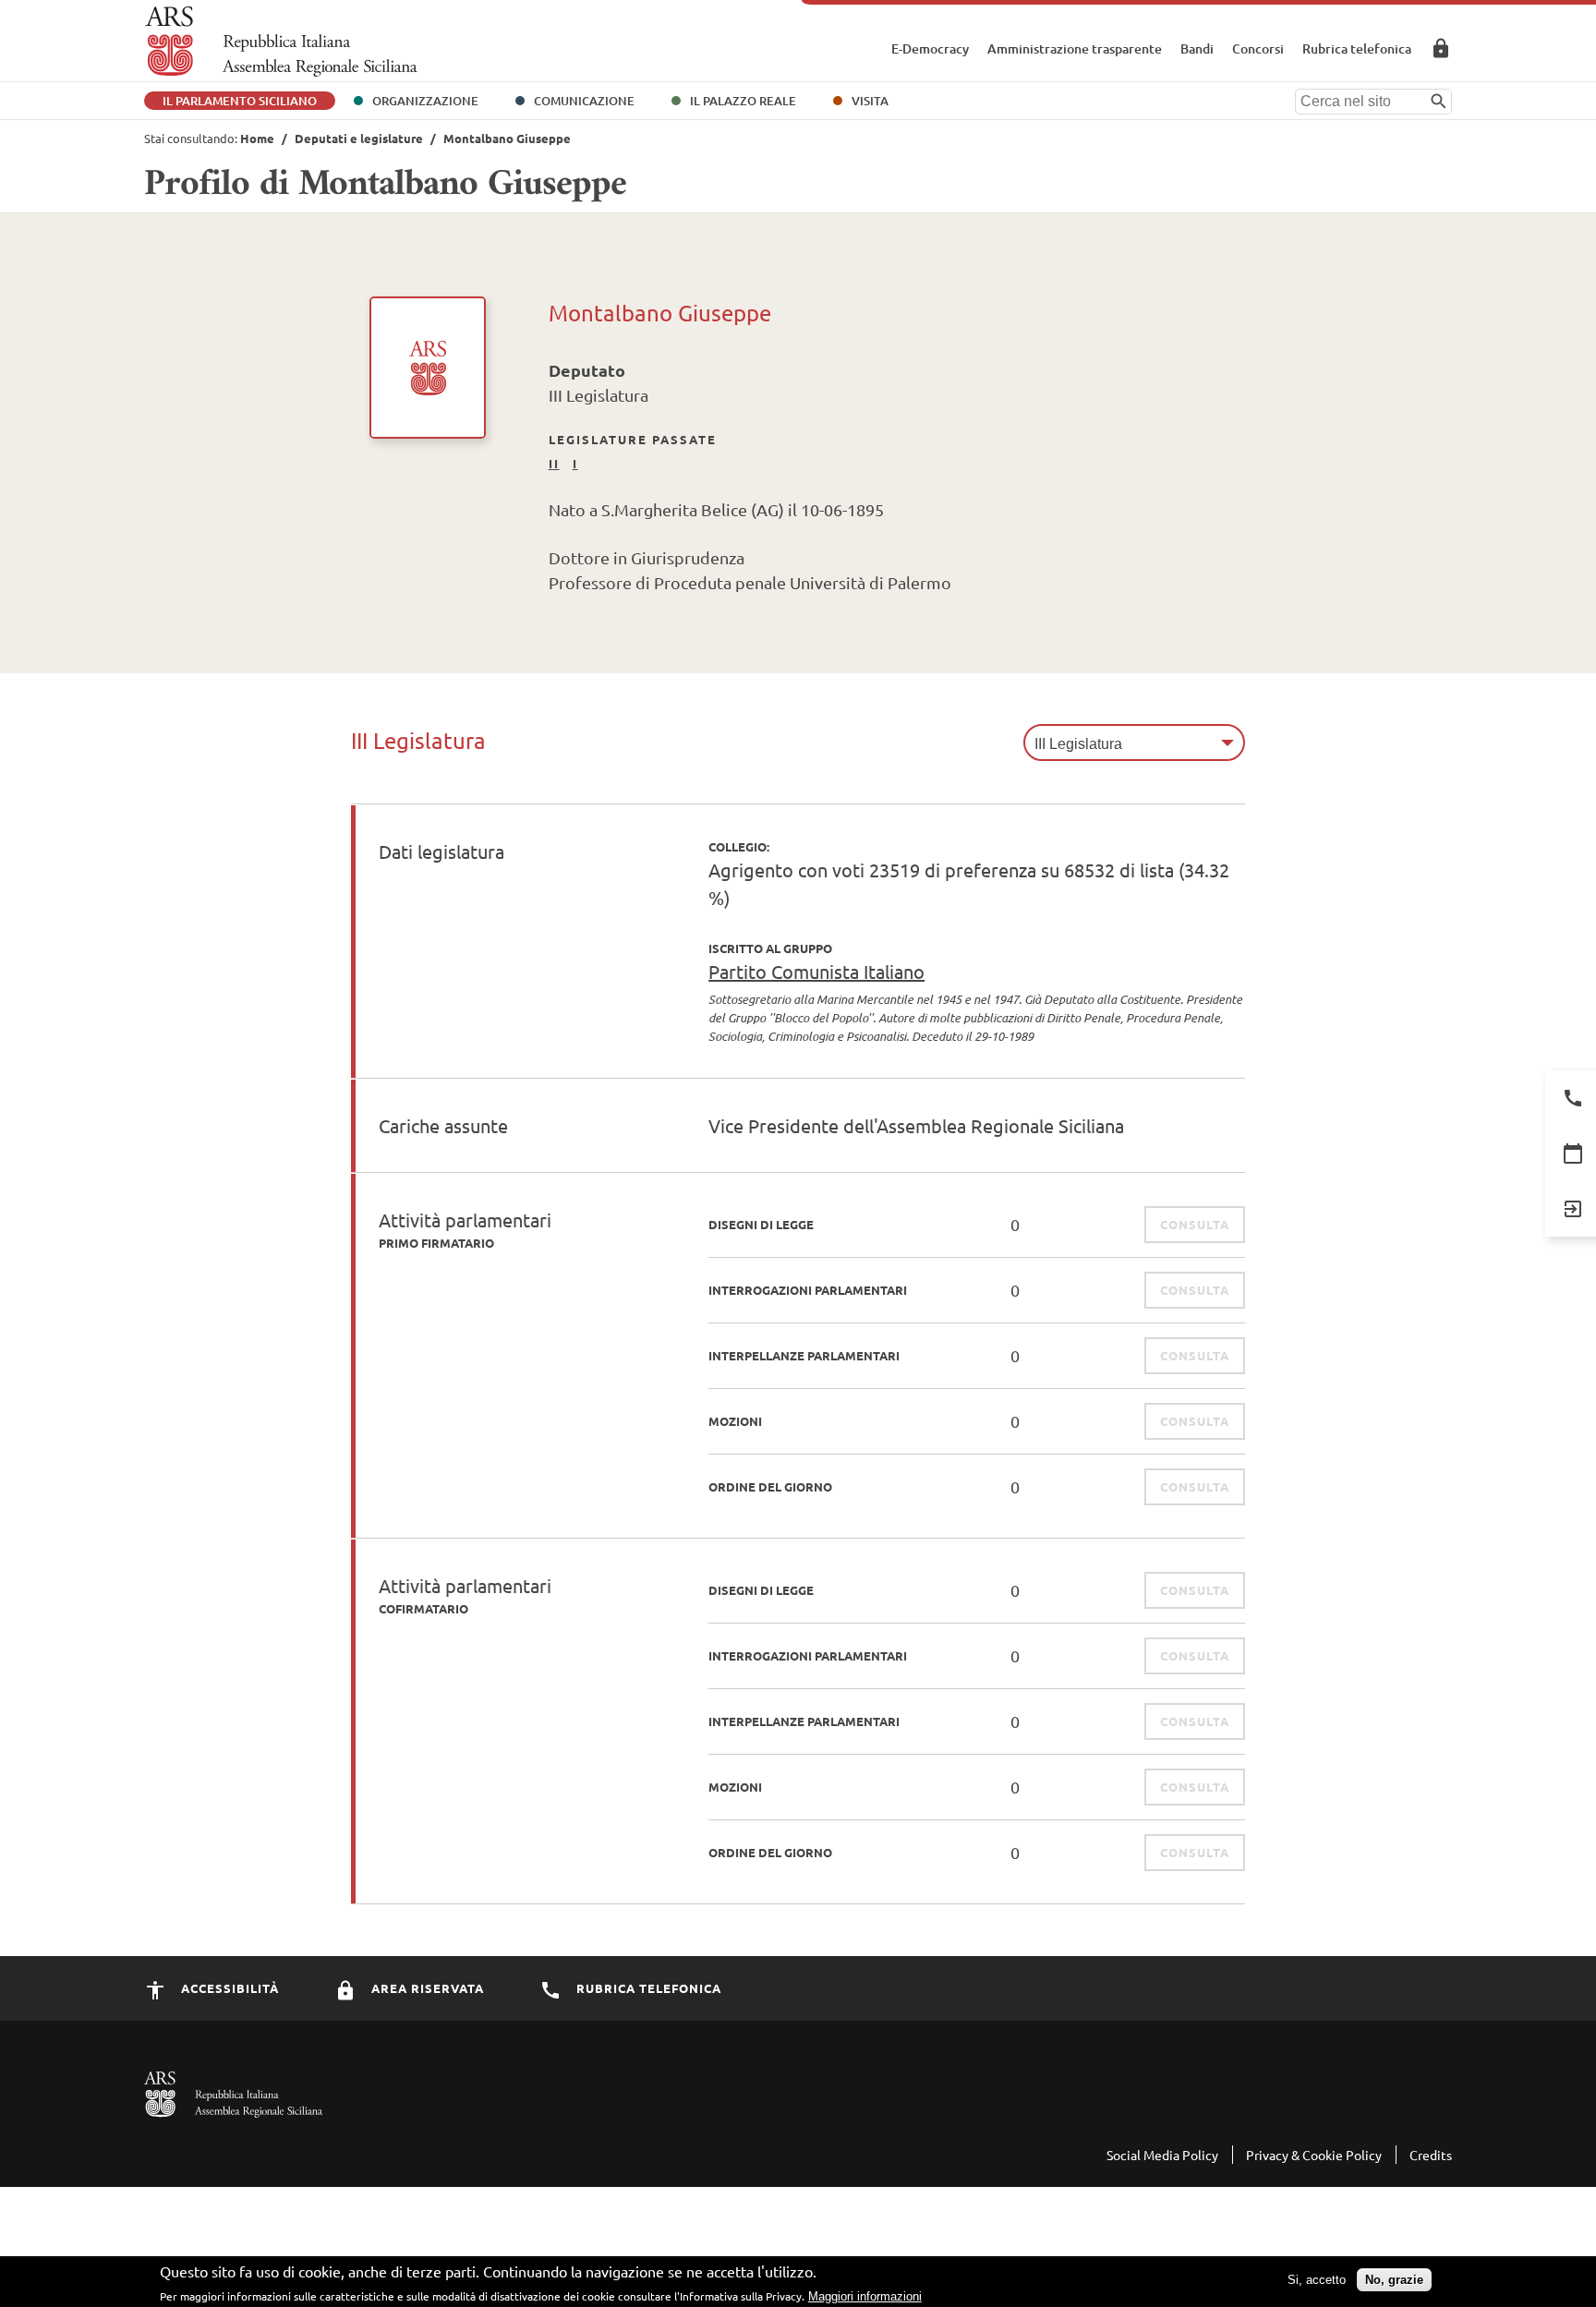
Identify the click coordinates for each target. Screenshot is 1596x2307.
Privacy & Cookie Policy (1314, 2155)
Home (257, 138)
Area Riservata (1441, 48)
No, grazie (1394, 2280)
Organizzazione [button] (425, 101)
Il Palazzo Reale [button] (743, 101)
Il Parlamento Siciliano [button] (240, 101)
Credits (1431, 2155)
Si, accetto (1317, 2280)
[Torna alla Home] (281, 42)
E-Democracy (930, 48)
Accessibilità (228, 1988)
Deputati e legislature (359, 138)
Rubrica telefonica (1357, 48)
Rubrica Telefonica (647, 1988)
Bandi (1197, 48)
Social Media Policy (1162, 2155)
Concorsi (1258, 48)
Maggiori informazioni (865, 2295)
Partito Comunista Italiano (816, 971)
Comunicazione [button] (584, 101)
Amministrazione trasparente (1075, 48)
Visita (870, 101)
